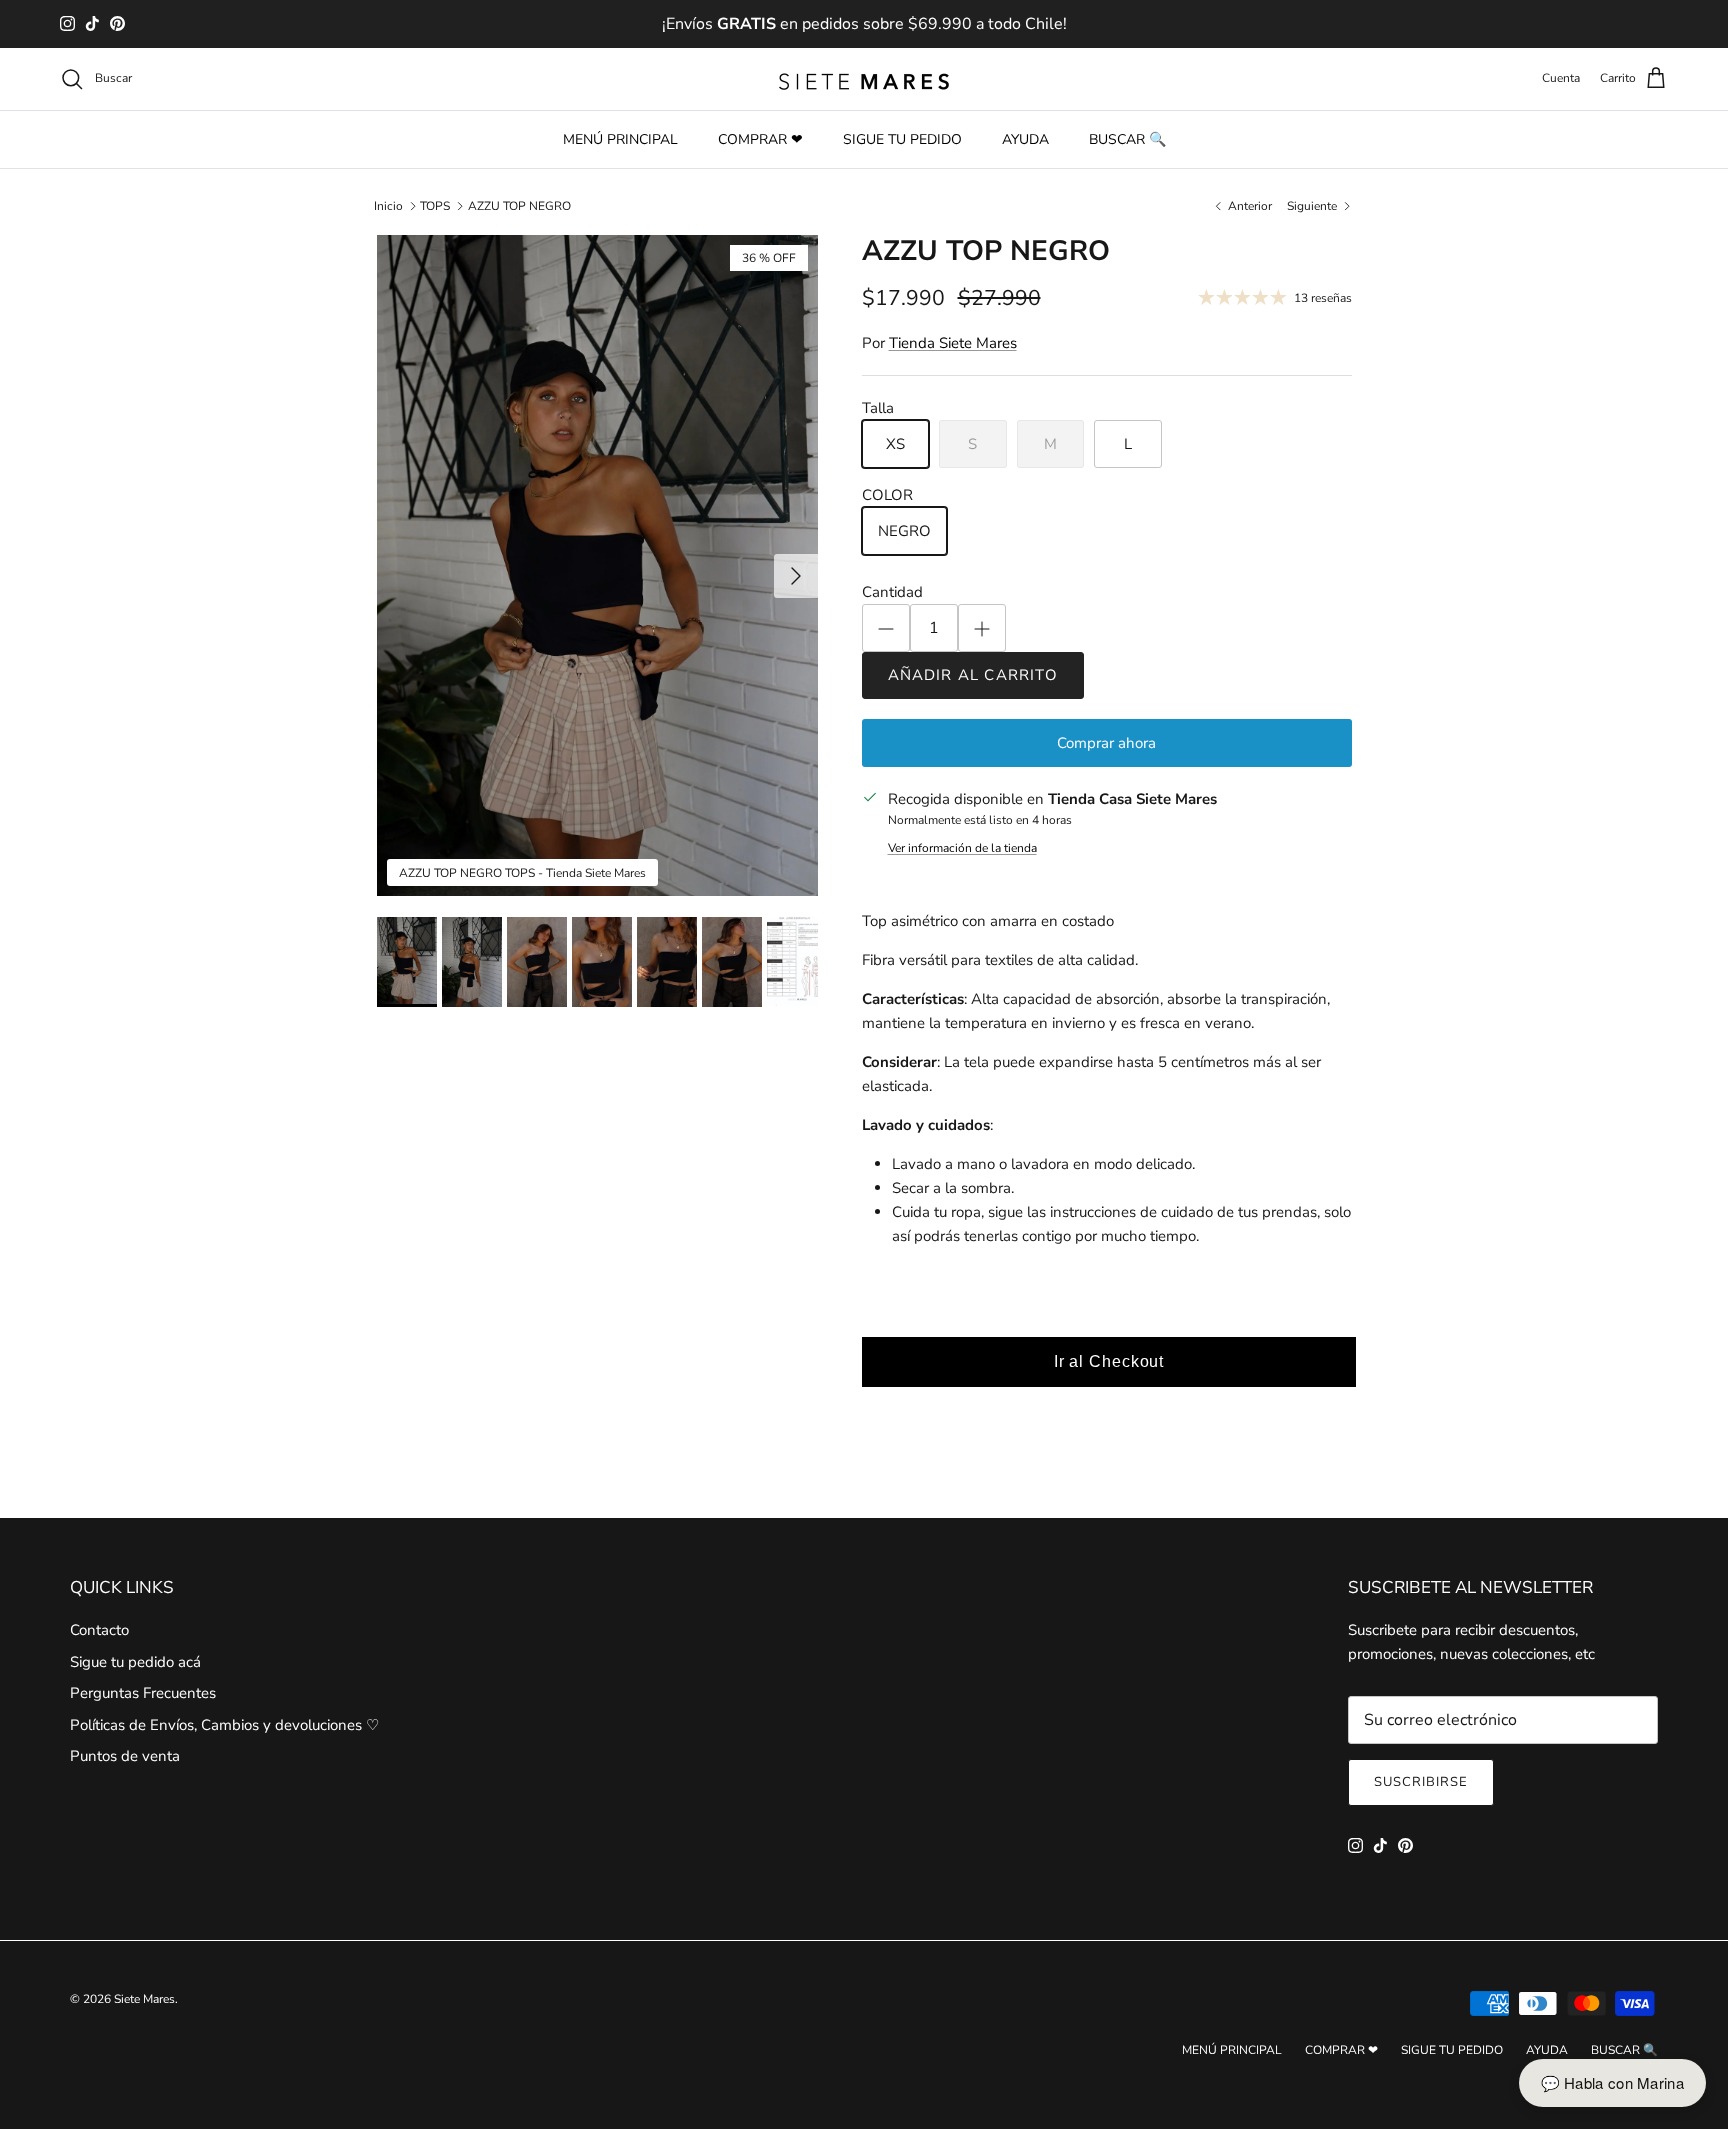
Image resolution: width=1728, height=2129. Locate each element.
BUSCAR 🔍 (1127, 139)
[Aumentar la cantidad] (982, 628)
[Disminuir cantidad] (886, 628)
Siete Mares (144, 1999)
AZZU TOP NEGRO (519, 206)
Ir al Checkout (1109, 1361)
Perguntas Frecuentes (143, 1693)
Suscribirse (1421, 1782)
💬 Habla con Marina (1612, 2082)
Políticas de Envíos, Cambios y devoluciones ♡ (224, 1725)
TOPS (435, 206)
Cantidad (892, 592)
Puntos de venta (125, 1756)
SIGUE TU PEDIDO (902, 139)
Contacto (99, 1630)
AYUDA (1025, 139)
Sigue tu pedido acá (135, 1662)
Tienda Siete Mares (953, 343)
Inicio (388, 206)
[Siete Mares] (864, 79)
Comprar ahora (1106, 743)
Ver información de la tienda (962, 848)
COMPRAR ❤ (760, 139)
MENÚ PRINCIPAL (620, 139)
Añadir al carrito (973, 675)
